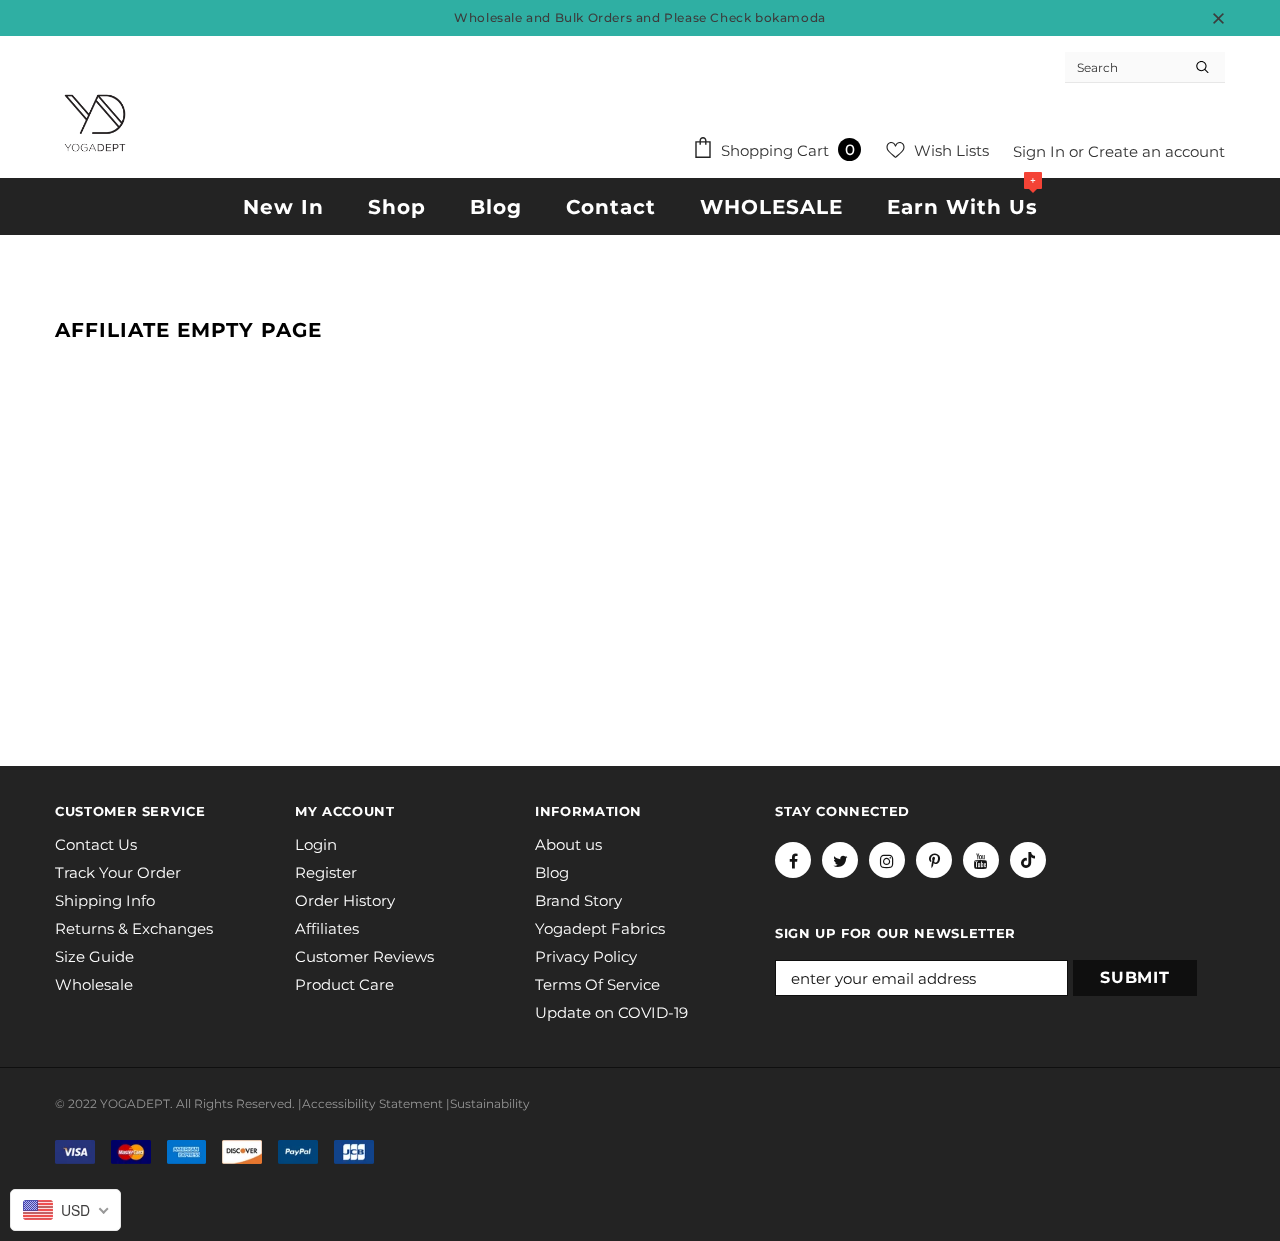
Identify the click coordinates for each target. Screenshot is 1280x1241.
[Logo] (95, 123)
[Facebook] (793, 860)
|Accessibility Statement (370, 1103)
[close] (1218, 18)
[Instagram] (887, 860)
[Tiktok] (1028, 860)
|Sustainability (488, 1103)
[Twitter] (840, 860)
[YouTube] (981, 860)
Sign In (1041, 151)
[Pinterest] (934, 860)
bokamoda (790, 17)
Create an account (1156, 151)
